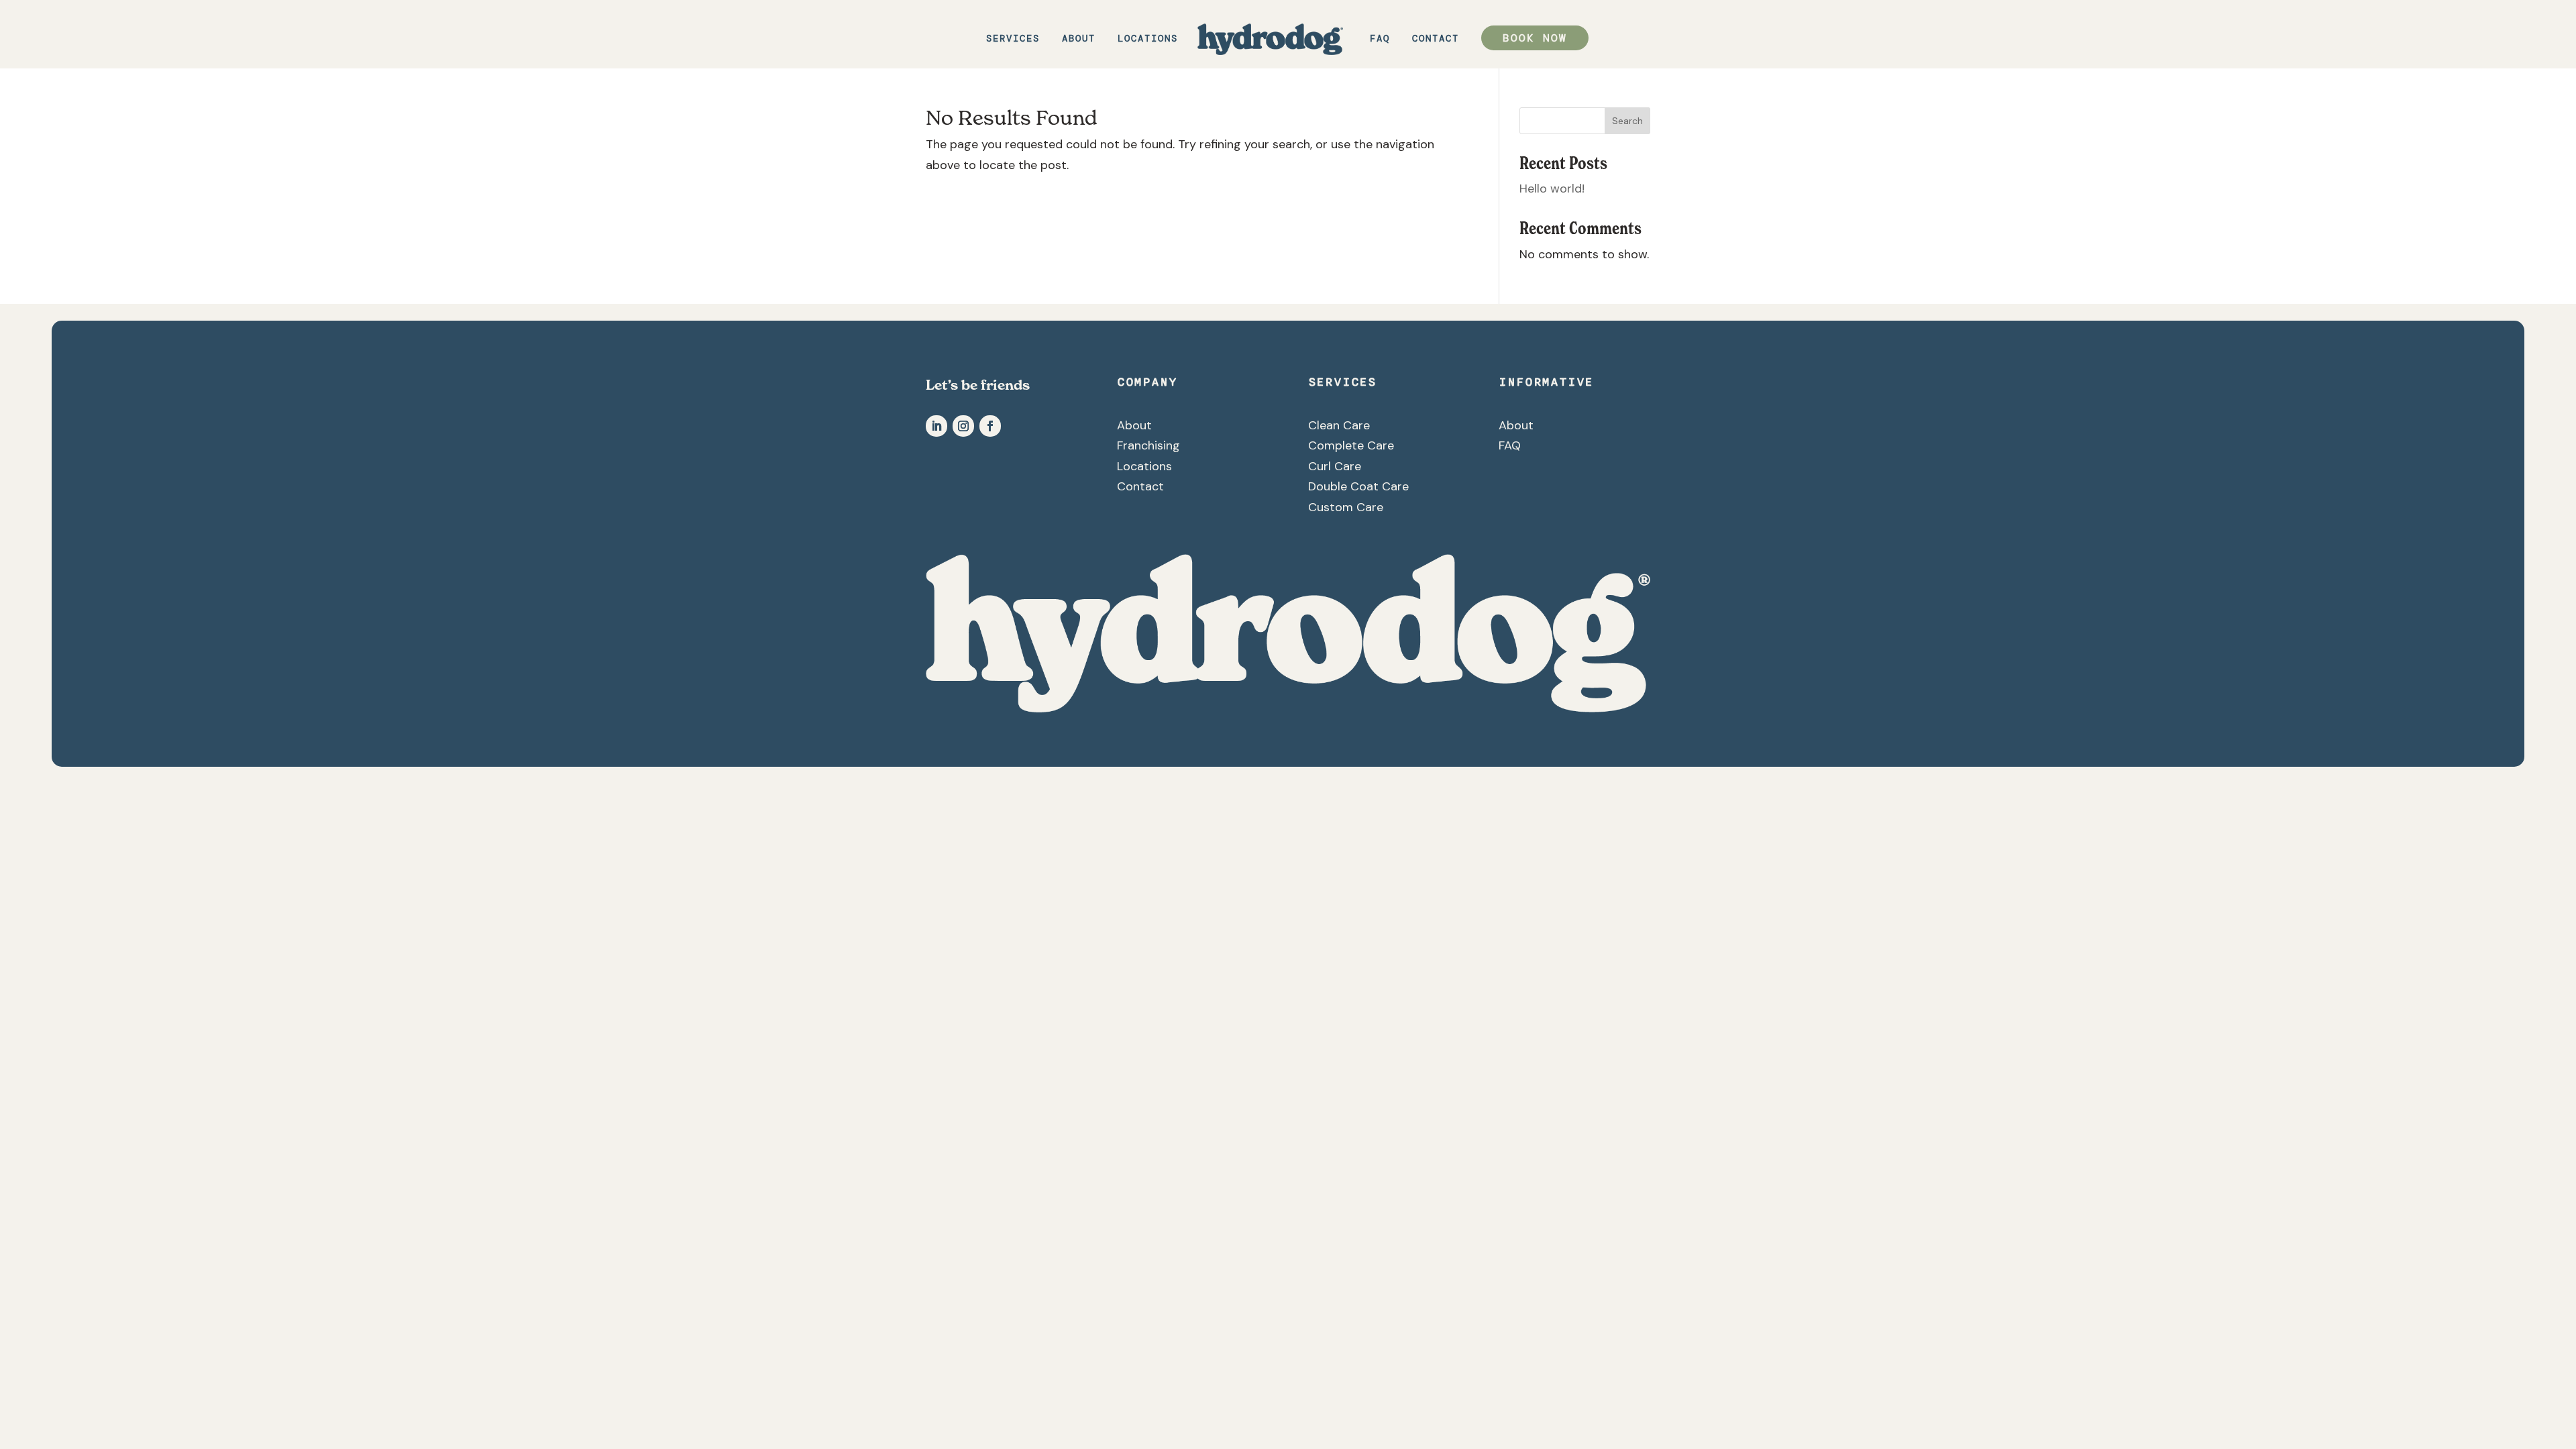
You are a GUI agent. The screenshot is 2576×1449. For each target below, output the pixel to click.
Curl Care (1335, 466)
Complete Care (1351, 445)
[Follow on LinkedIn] (936, 426)
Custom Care (1346, 507)
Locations (1148, 39)
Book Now (1535, 38)
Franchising (1148, 445)
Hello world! (1552, 189)
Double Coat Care (1358, 486)
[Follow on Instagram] (963, 426)
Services (1013, 39)
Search (1627, 121)
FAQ (1380, 39)
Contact (1436, 39)
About (1079, 39)
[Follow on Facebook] (990, 426)
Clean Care (1339, 425)
